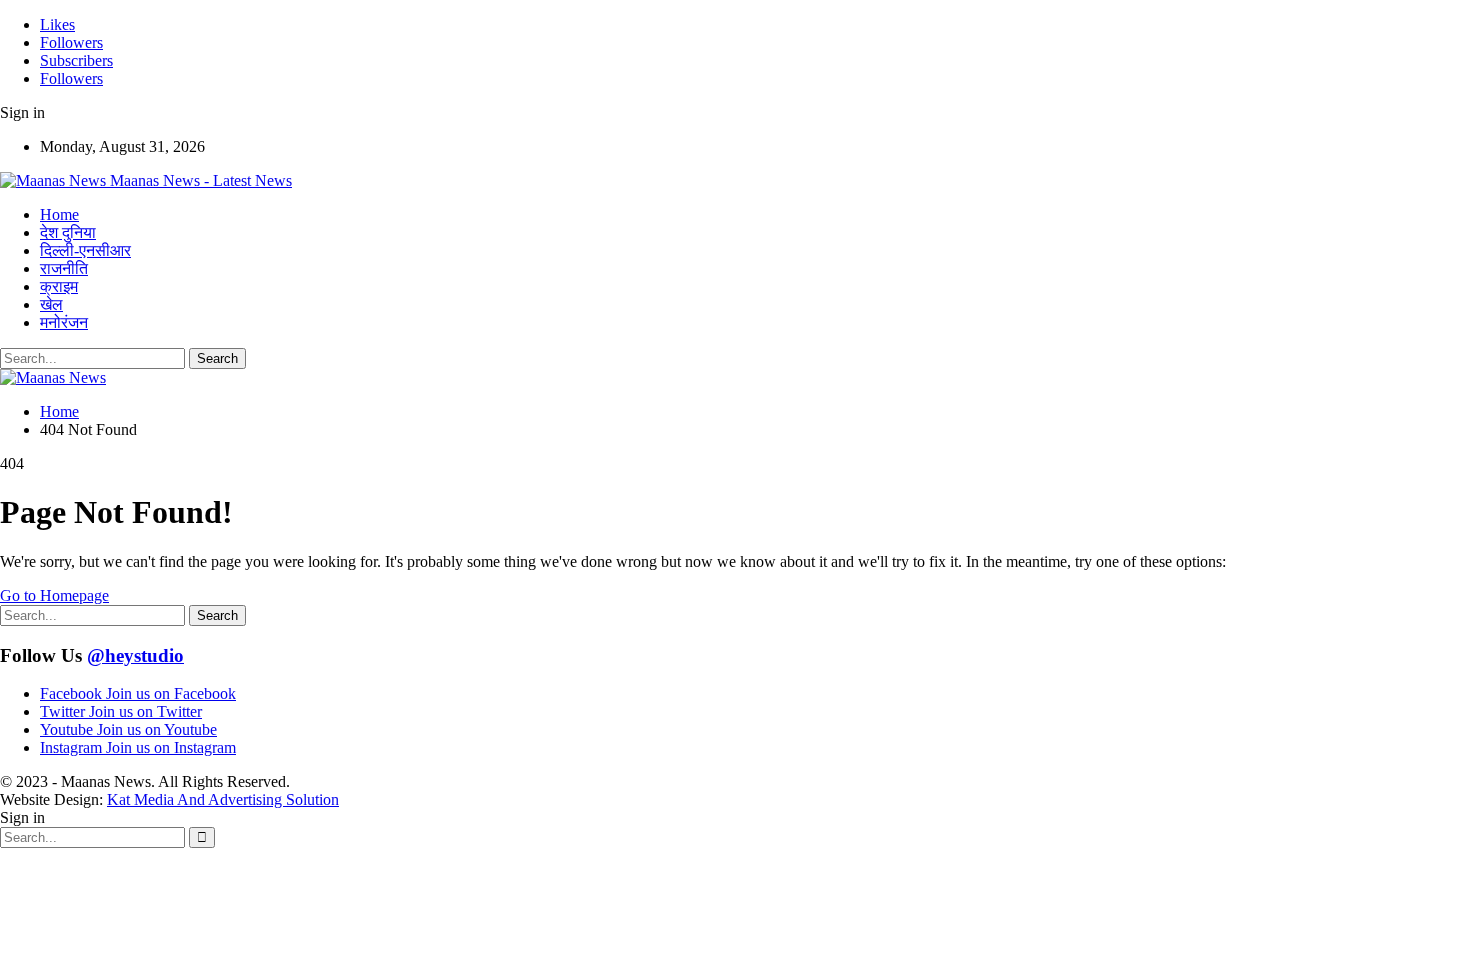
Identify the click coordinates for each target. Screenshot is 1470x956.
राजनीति (64, 268)
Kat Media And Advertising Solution (223, 799)
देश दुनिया (68, 232)
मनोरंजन (64, 322)
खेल (51, 304)
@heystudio (135, 655)
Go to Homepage (54, 595)
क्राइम (59, 286)
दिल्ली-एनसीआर (85, 250)
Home (59, 214)
